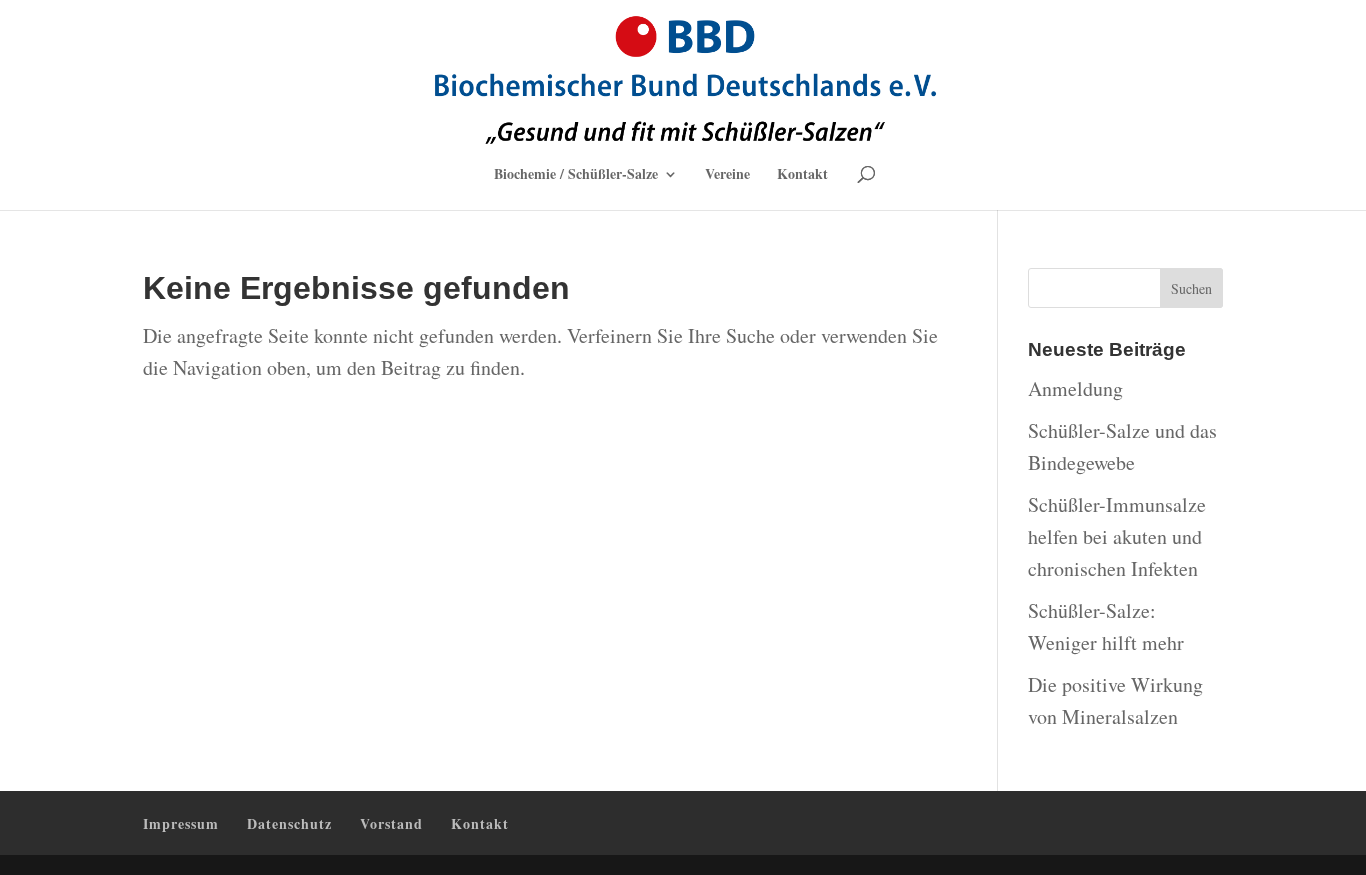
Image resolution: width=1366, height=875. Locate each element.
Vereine (727, 175)
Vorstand (391, 823)
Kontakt (802, 175)
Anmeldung (1075, 388)
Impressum (181, 823)
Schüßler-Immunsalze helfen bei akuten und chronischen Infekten (1117, 536)
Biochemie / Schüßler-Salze (576, 175)
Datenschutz (289, 823)
